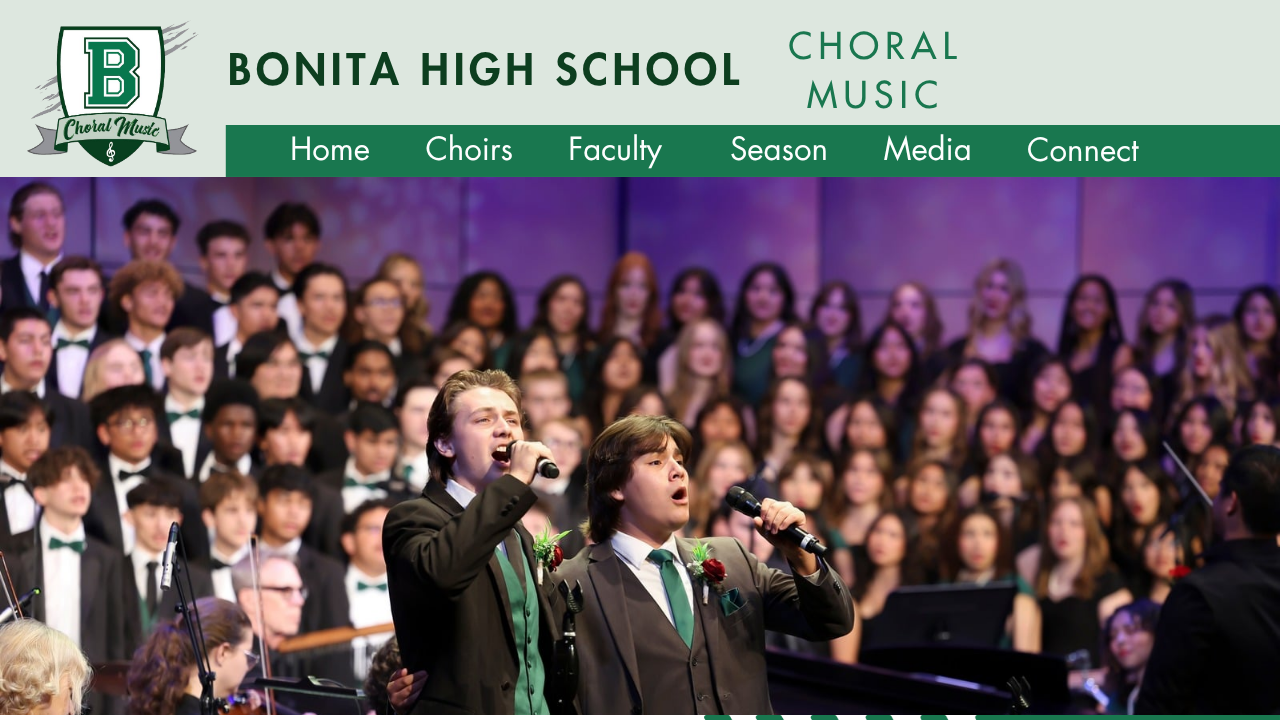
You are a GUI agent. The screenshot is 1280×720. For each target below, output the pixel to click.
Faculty (615, 150)
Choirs (469, 150)
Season (779, 150)
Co (1047, 150)
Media (927, 150)
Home (330, 150)
